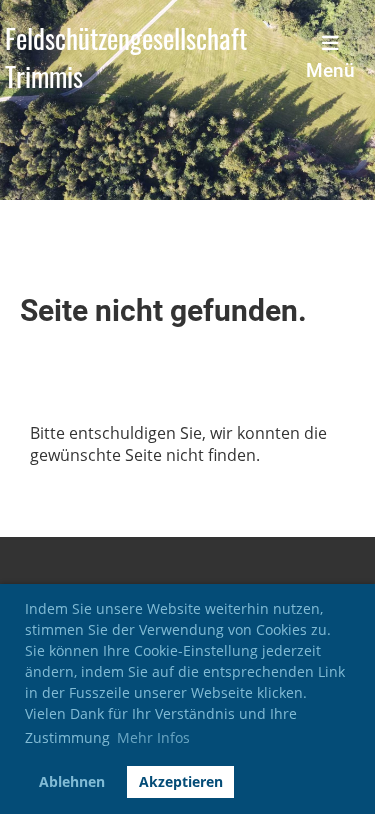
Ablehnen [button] (72, 781)
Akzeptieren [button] (181, 781)
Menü (330, 70)
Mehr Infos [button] (153, 737)
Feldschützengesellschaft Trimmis (126, 58)
